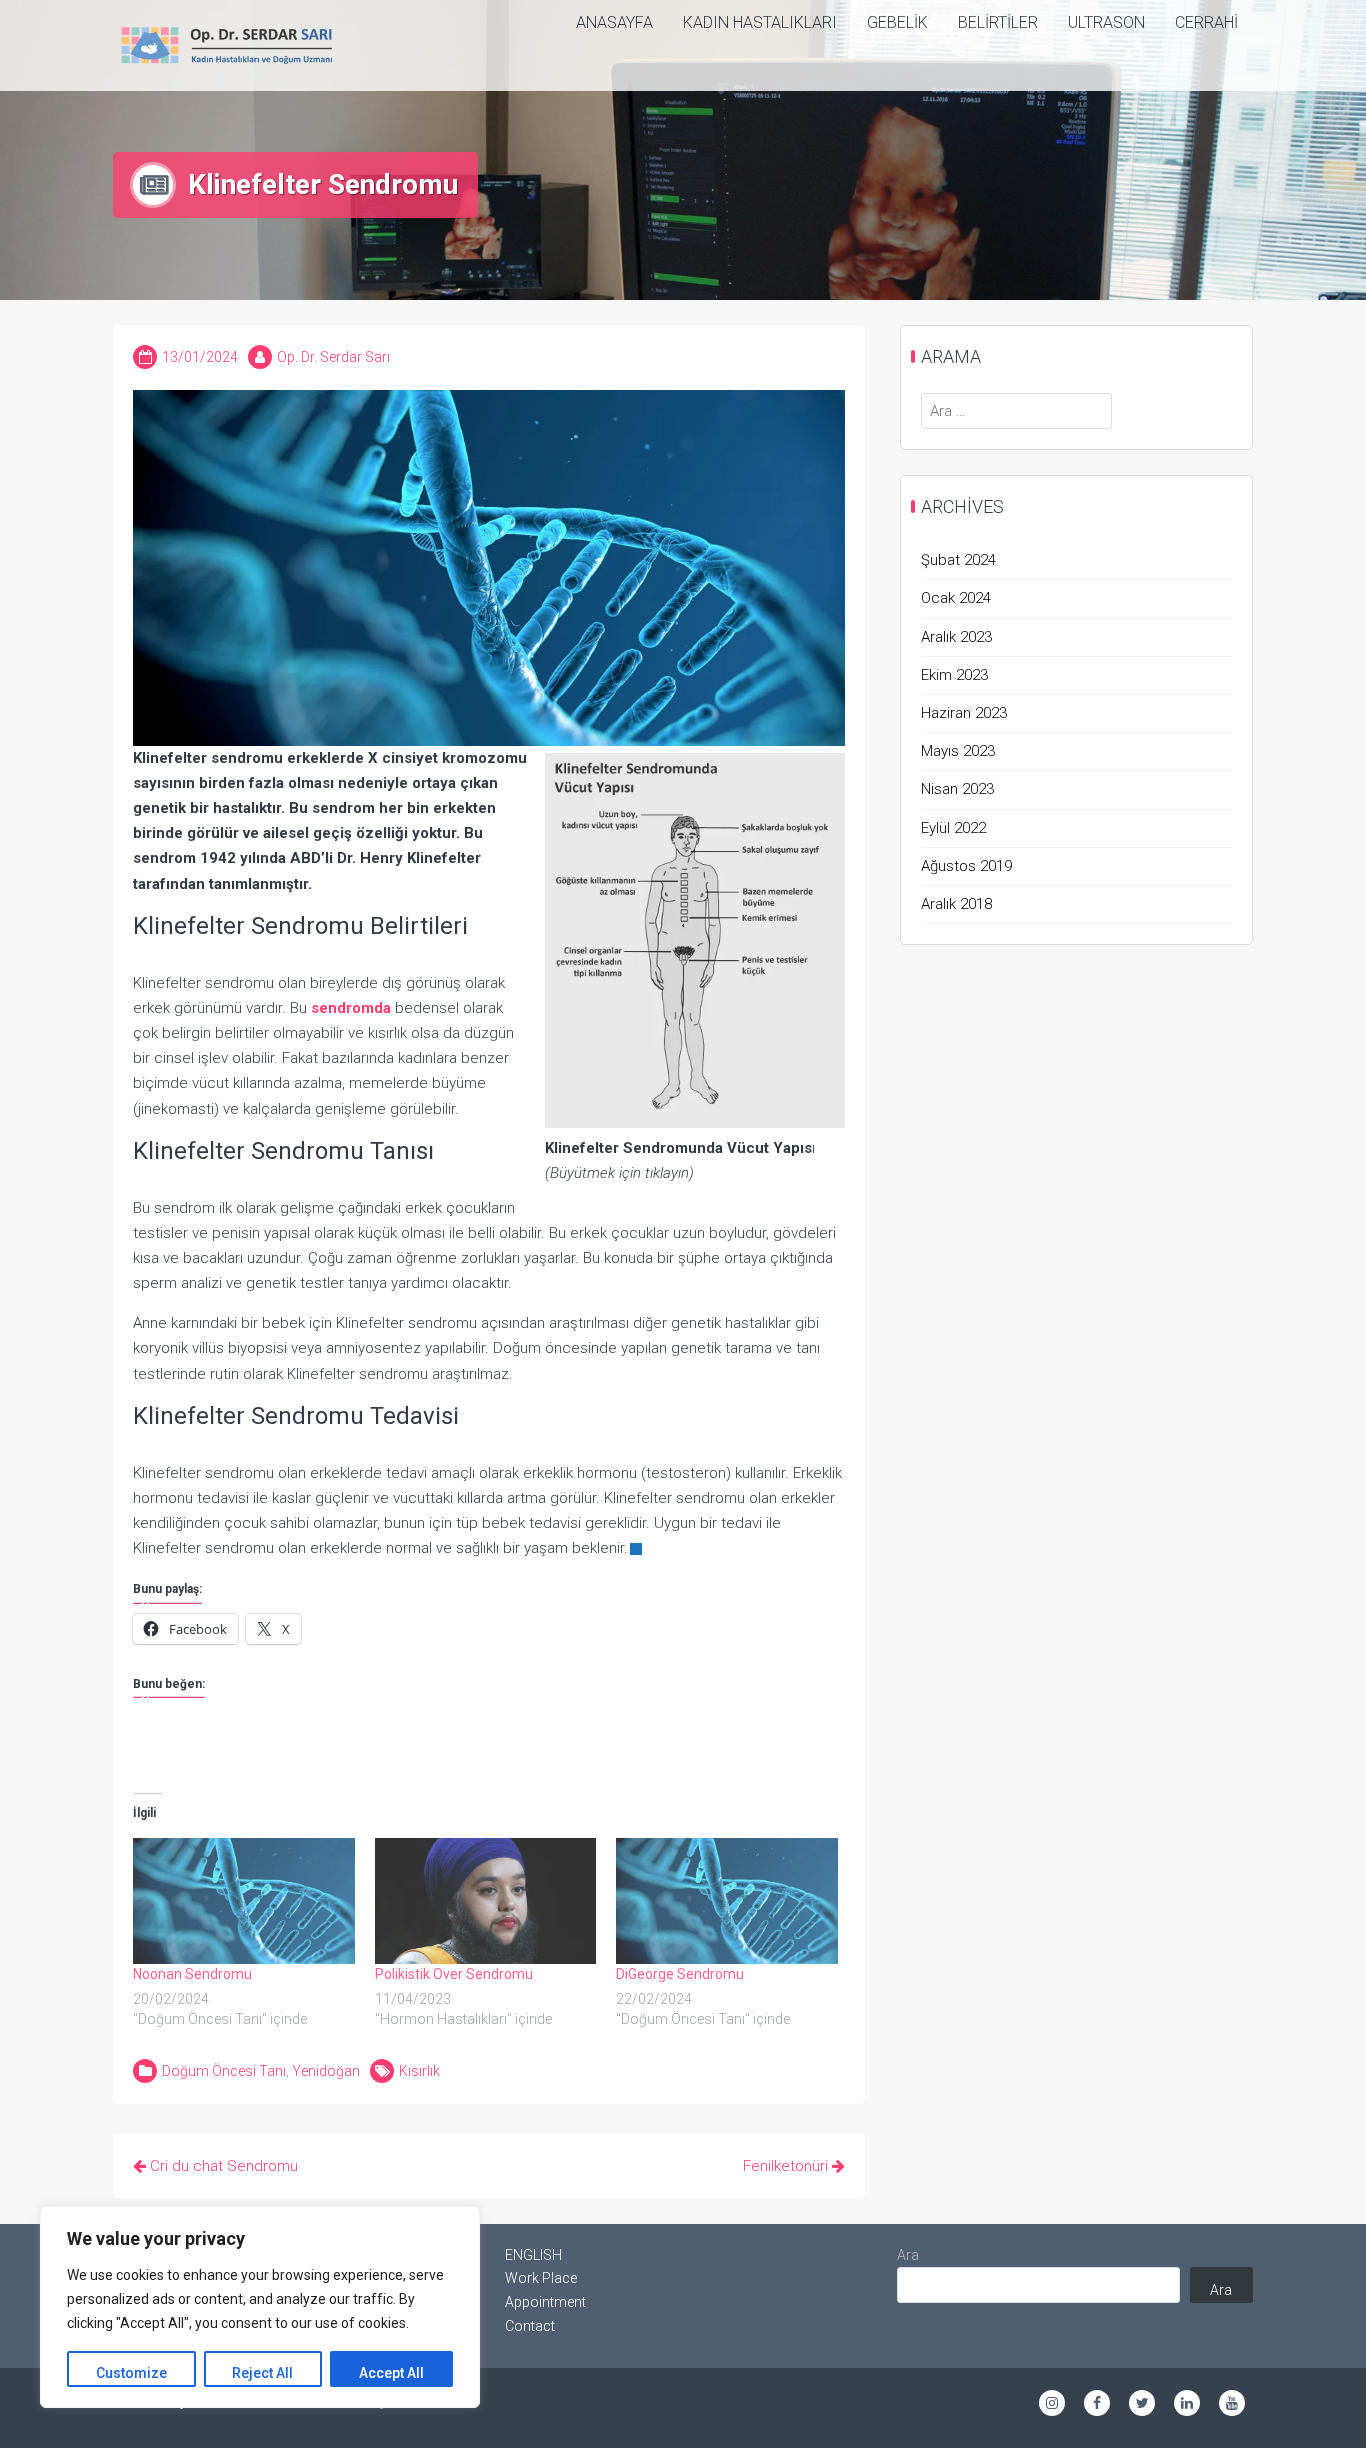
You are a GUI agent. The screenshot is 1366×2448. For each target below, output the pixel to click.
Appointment (545, 2302)
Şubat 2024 (958, 560)
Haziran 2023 (964, 713)
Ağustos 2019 (966, 866)
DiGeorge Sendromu (680, 1974)
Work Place (541, 2278)
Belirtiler (998, 22)
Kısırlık (419, 2071)
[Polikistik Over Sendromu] (486, 1901)
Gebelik (897, 22)
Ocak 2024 (956, 598)
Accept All (391, 2373)
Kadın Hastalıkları (760, 22)
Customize (131, 2373)
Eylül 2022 (953, 828)
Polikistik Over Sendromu (454, 1974)
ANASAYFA (614, 22)
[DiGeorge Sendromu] (727, 1901)
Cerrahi (1206, 22)
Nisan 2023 (957, 789)
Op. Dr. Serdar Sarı (333, 357)
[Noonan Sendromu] (244, 1901)
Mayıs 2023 (958, 751)
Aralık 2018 (956, 904)
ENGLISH (533, 2255)
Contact (530, 2326)
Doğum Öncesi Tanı (224, 2071)
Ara (908, 2255)
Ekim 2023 (954, 675)
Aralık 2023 (956, 637)
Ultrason (1106, 22)
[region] (260, 2307)
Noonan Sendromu (192, 1974)
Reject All (262, 2373)
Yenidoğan (326, 2071)
